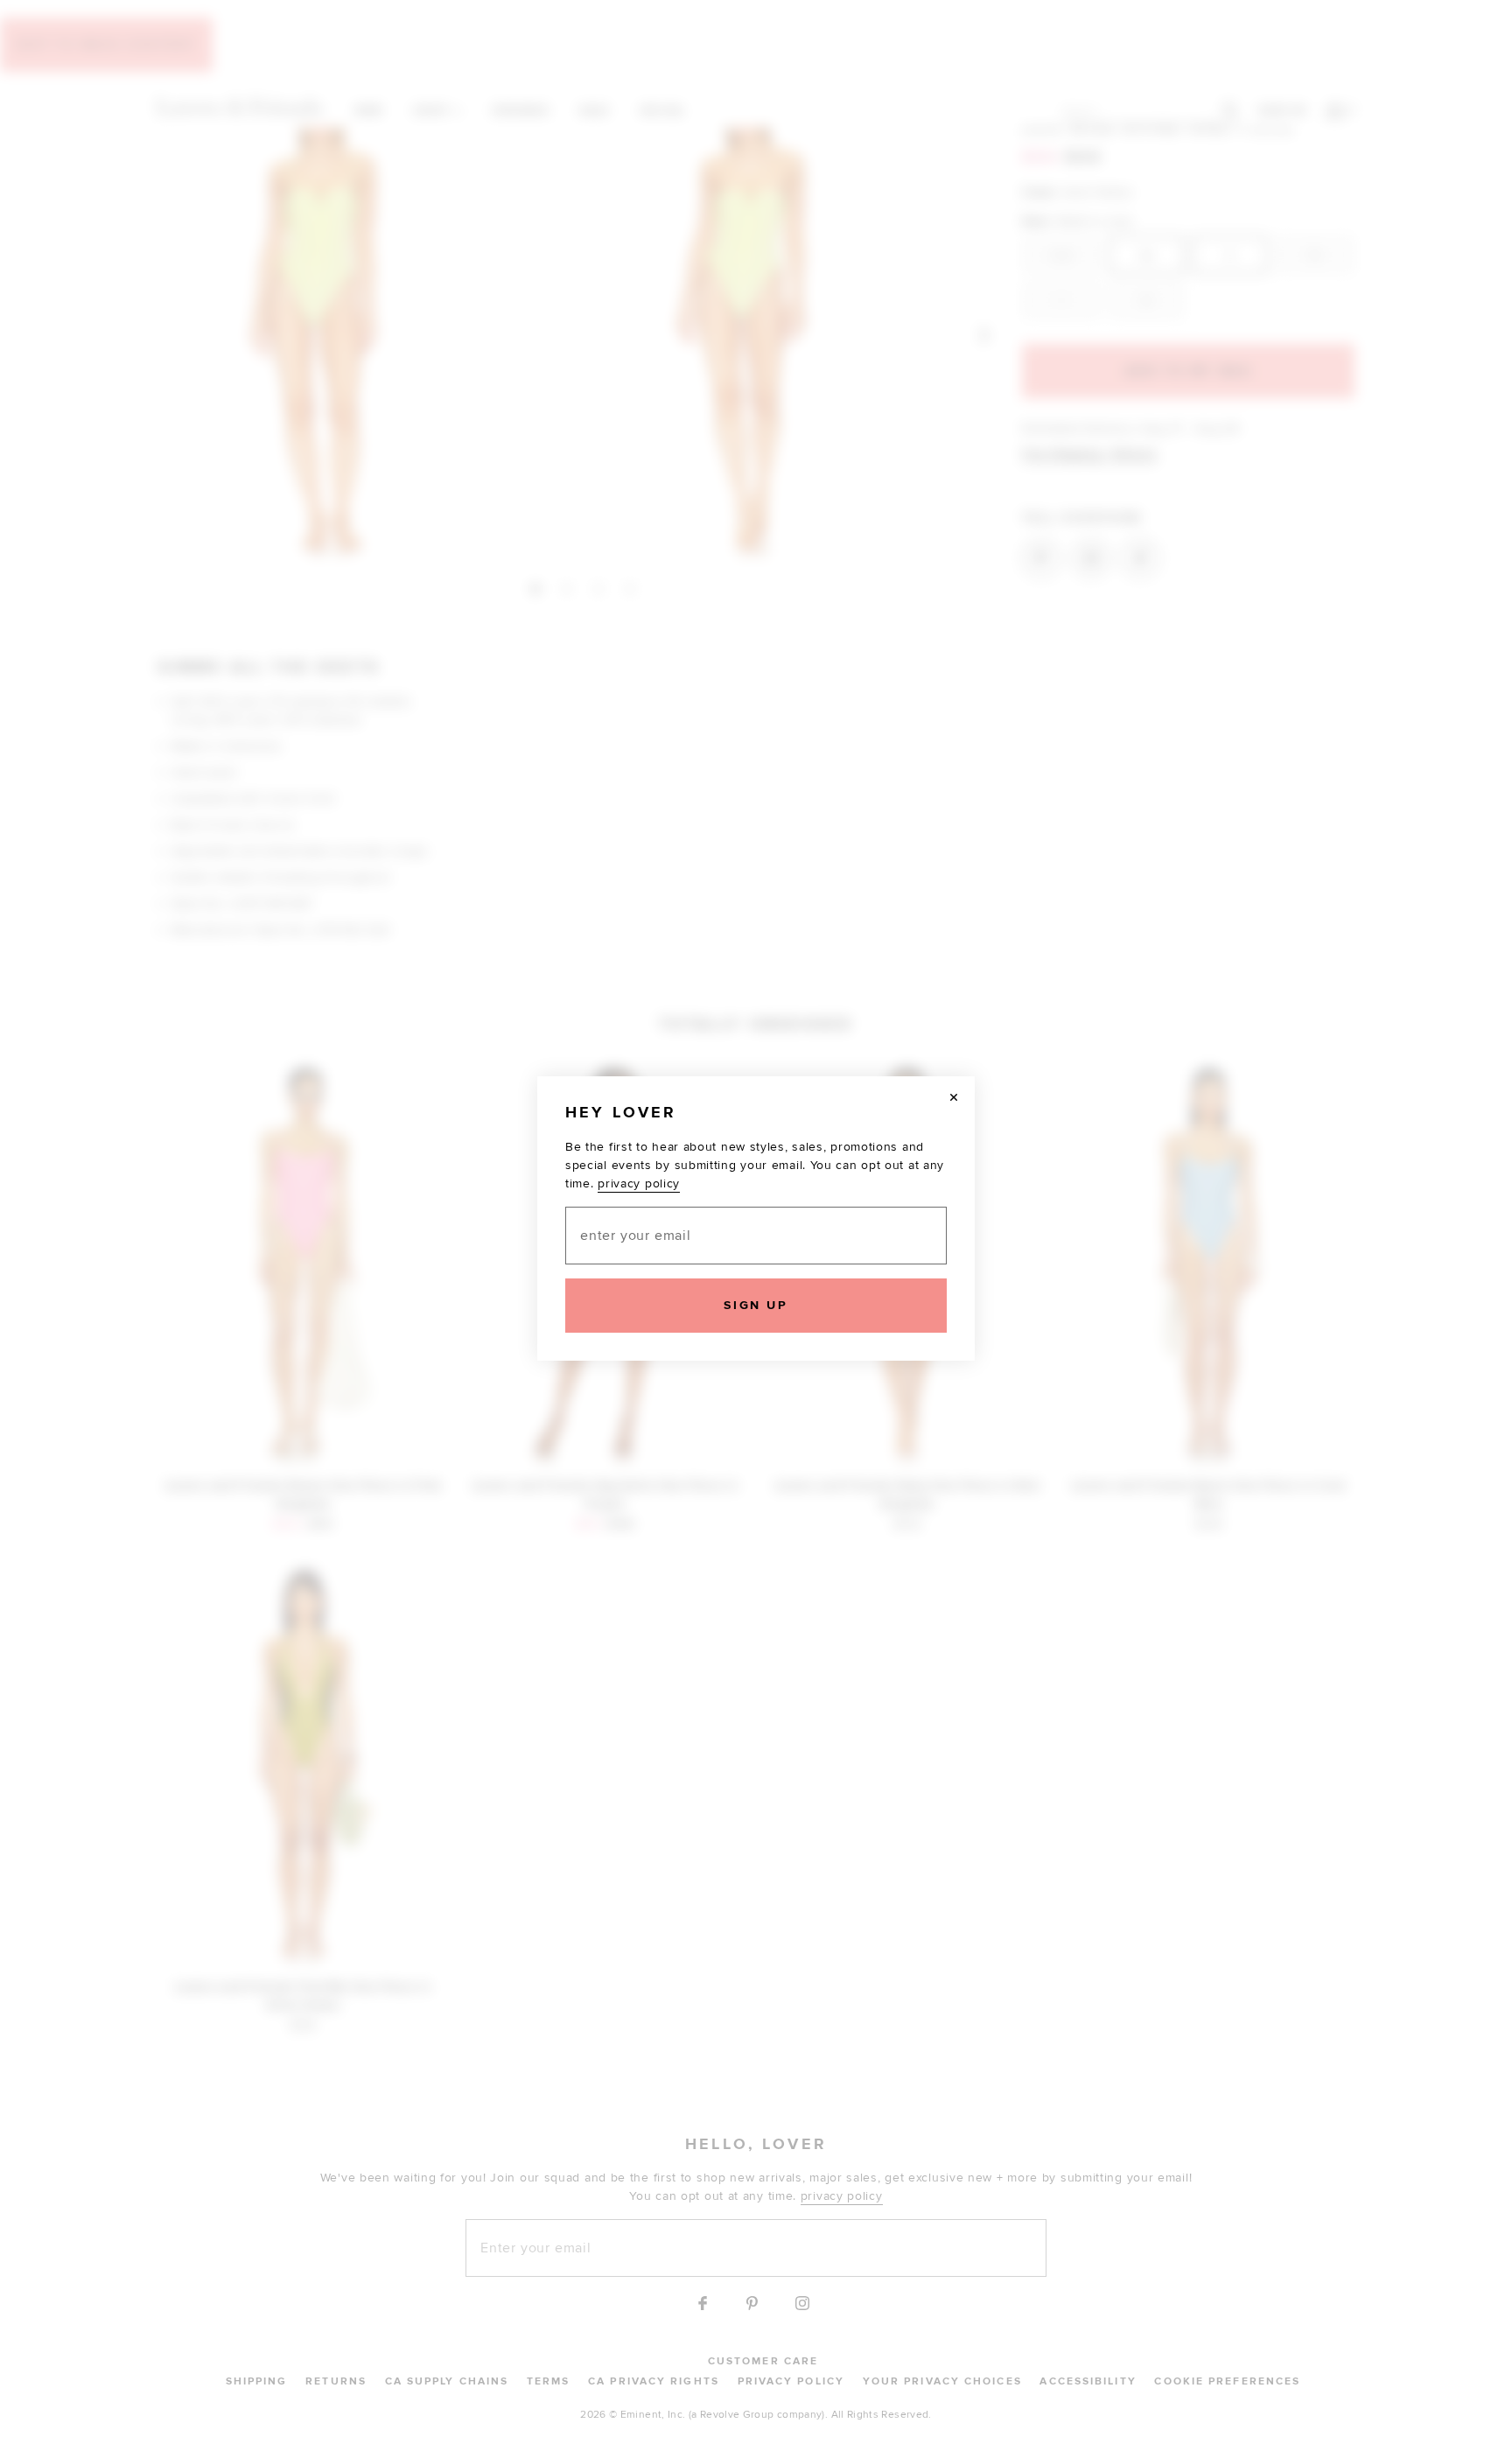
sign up (756, 1305)
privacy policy (639, 1183)
